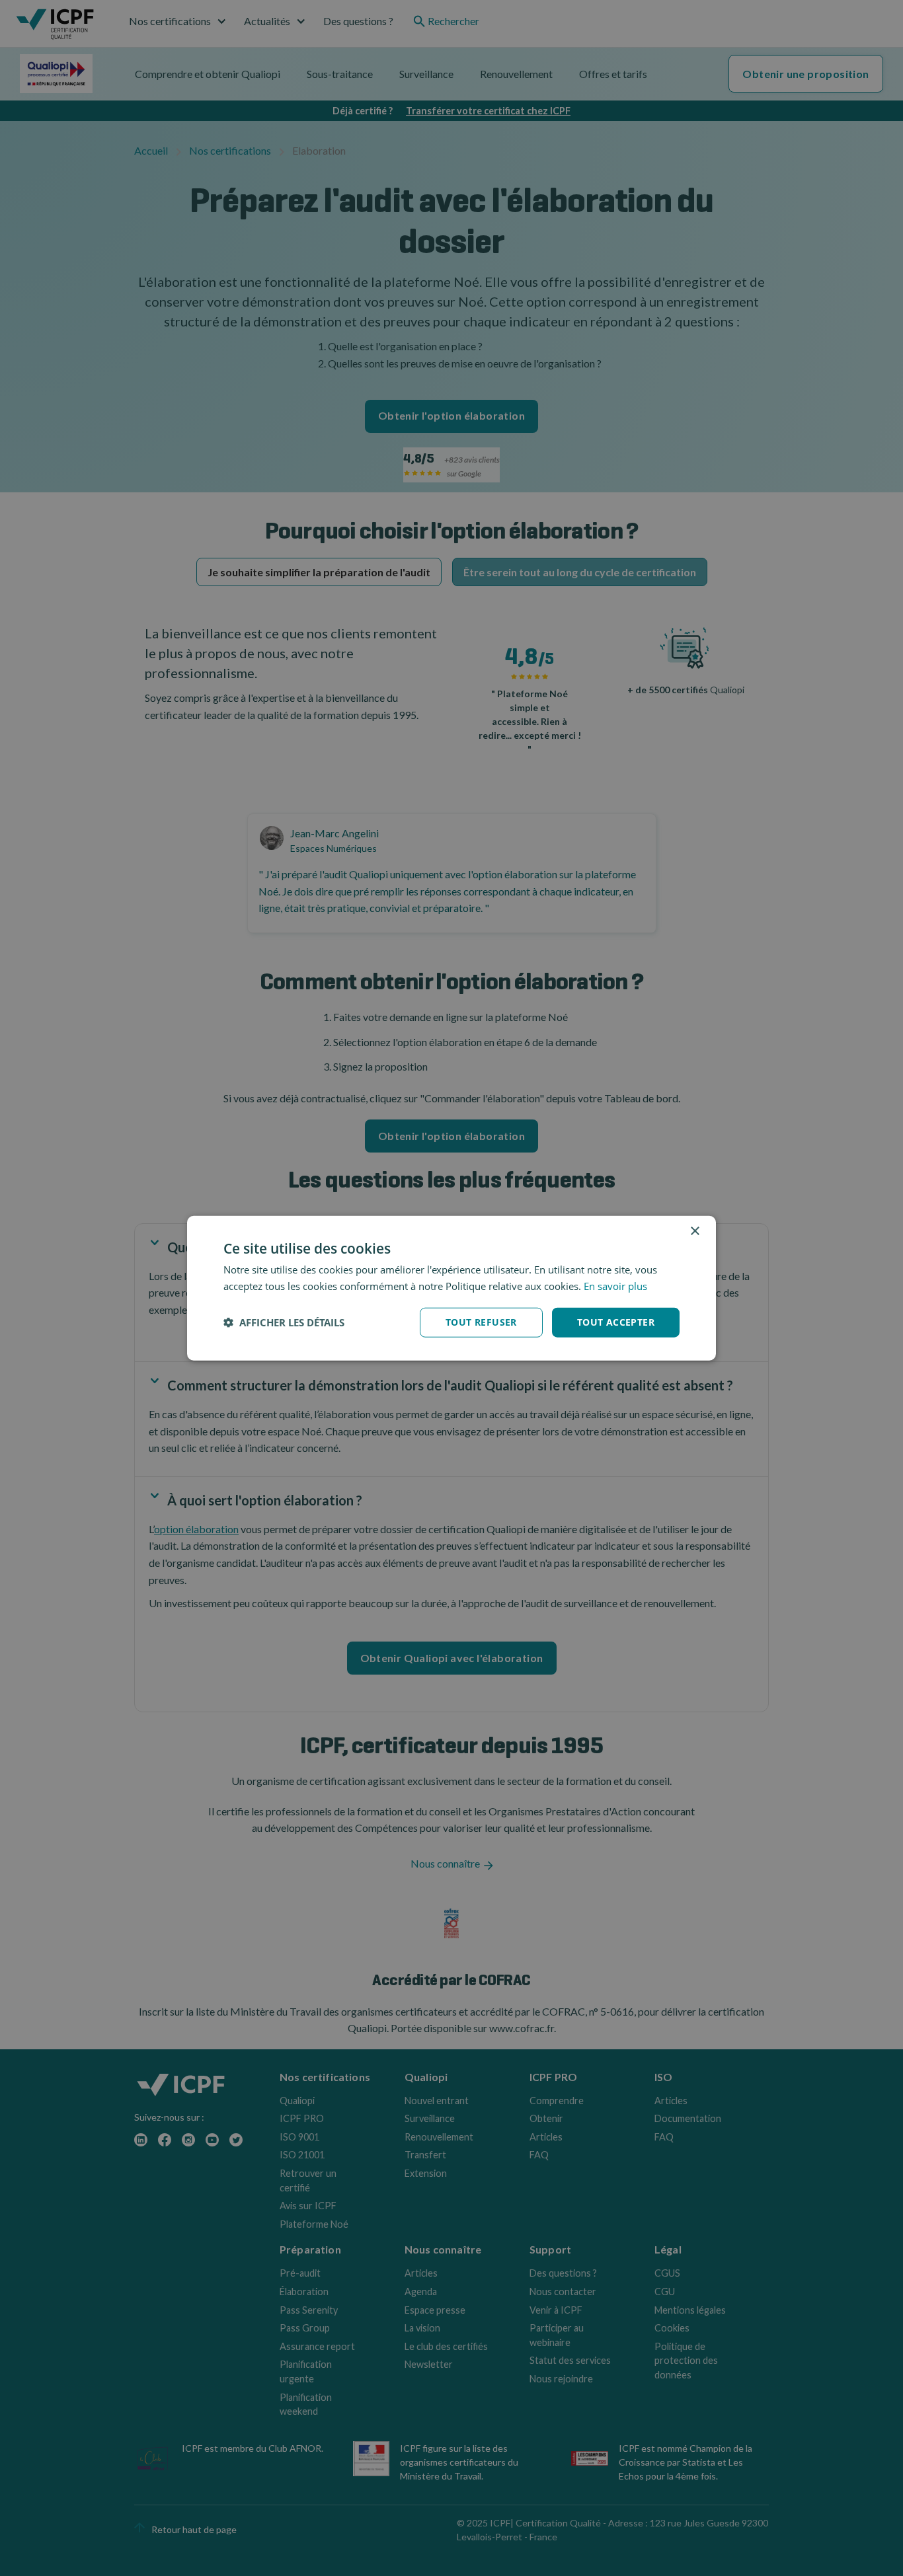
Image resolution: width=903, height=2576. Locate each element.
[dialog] (451, 1288)
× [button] (694, 1231)
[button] (284, 1322)
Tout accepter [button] (616, 1322)
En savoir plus (615, 1286)
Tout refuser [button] (481, 1322)
